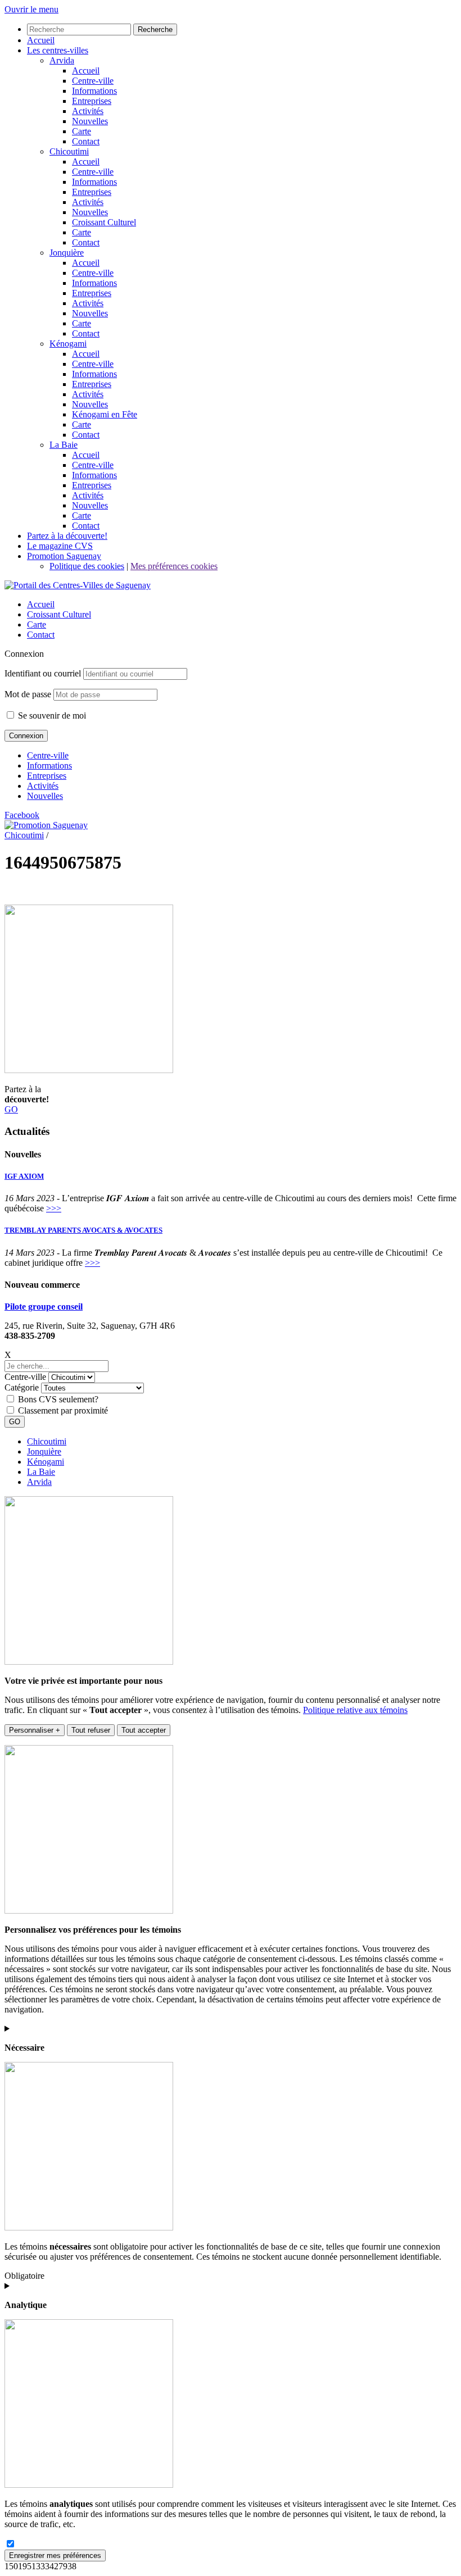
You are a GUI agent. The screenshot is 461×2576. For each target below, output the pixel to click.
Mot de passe (28, 694)
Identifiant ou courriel (43, 673)
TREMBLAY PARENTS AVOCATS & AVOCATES (83, 1230)
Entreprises (47, 776)
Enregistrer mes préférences (55, 2555)
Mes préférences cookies (174, 566)
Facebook (22, 815)
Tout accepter (144, 1730)
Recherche (155, 29)
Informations (49, 765)
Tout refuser (91, 1730)
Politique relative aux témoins (355, 1710)
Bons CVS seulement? (58, 1399)
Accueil (41, 604)
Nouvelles (45, 796)
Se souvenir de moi (51, 715)
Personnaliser (35, 1730)
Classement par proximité (63, 1410)
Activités (43, 786)
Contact (41, 635)
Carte (37, 624)
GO (11, 1109)
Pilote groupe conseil (44, 1307)
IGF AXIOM (24, 1176)
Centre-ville (48, 755)
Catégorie (22, 1387)
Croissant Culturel (59, 614)
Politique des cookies (87, 566)
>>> (54, 1208)
